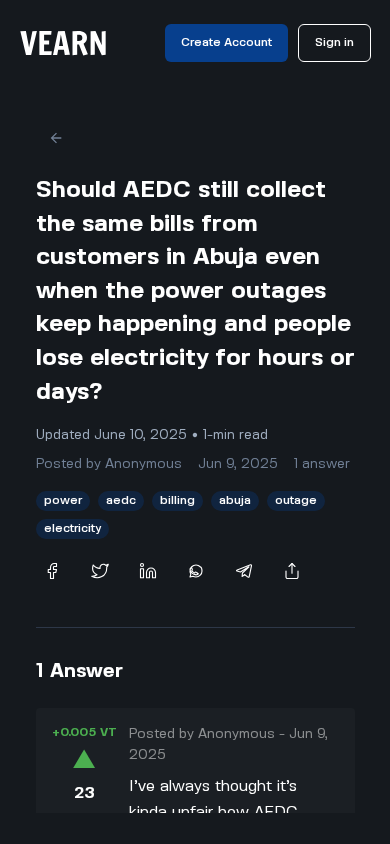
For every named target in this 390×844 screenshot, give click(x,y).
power (63, 500)
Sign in (334, 42)
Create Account (226, 42)
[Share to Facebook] (52, 571)
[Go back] (56, 138)
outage (296, 500)
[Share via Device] (292, 571)
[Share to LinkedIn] (148, 571)
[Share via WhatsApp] (196, 571)
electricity (72, 528)
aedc (121, 500)
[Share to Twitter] (100, 571)
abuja (235, 500)
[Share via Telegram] (244, 571)
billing (177, 500)
